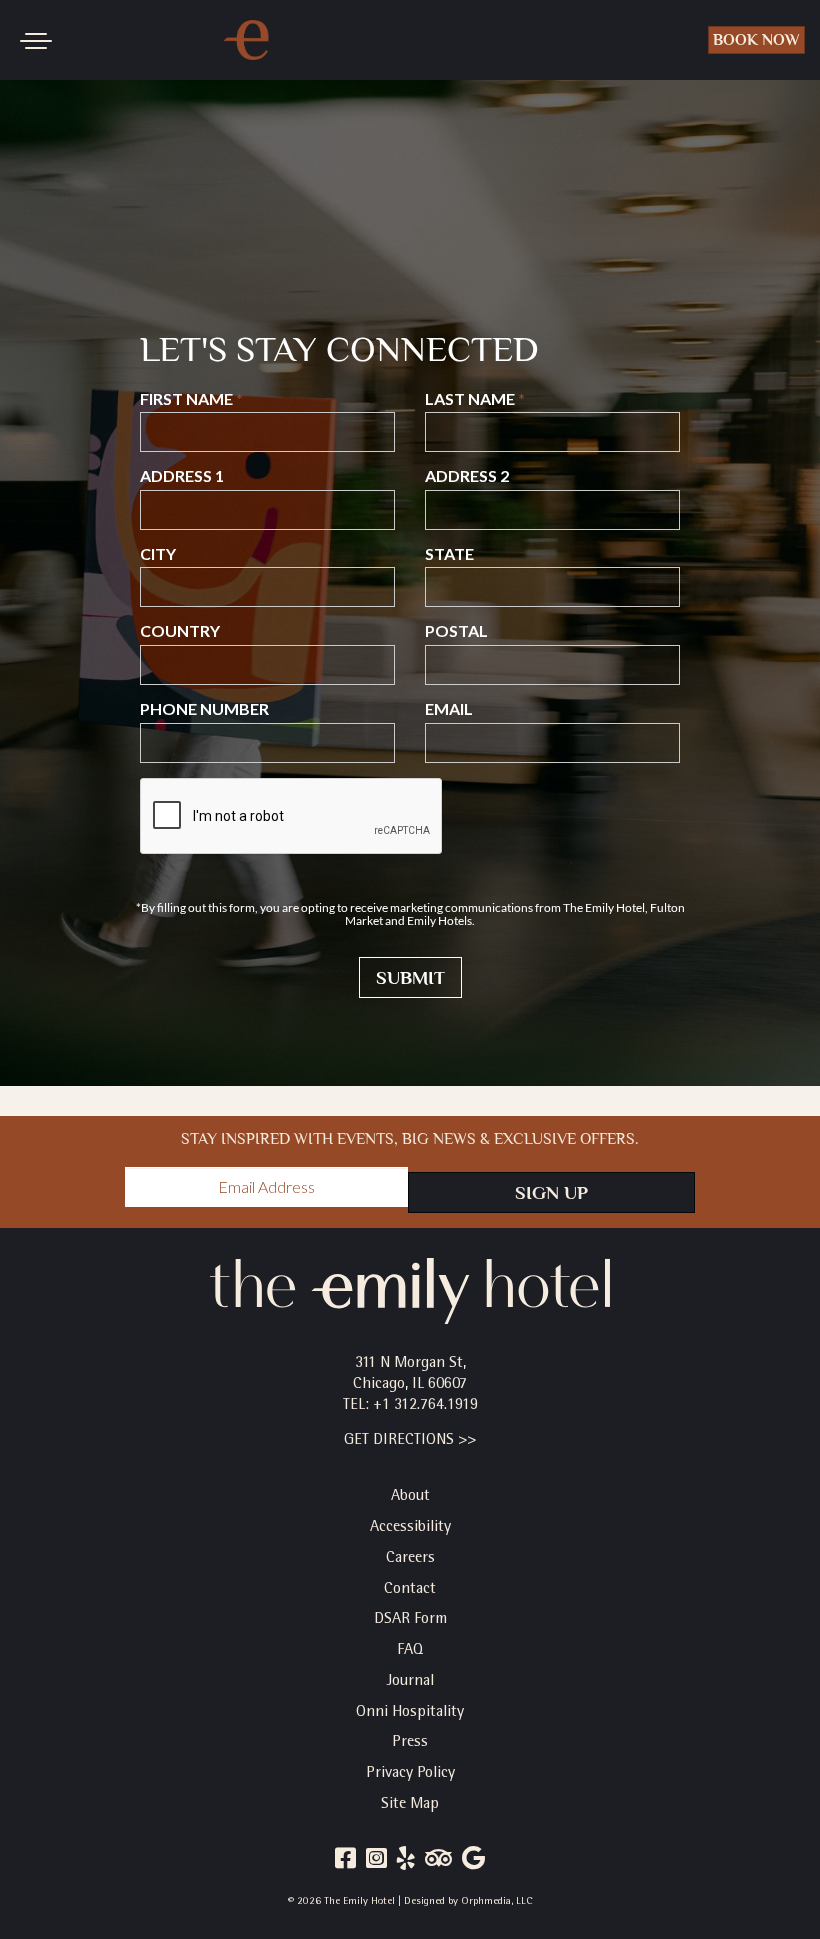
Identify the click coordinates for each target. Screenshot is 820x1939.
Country (180, 631)
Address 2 (467, 476)
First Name (186, 399)
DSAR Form (410, 1620)
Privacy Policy (410, 1774)
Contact (410, 1590)
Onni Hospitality (410, 1713)
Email (449, 709)
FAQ (410, 1651)
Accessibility (410, 1528)
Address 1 (182, 476)
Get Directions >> (410, 1441)
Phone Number (204, 709)
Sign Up (551, 1192)
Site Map (410, 1805)
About (410, 1497)
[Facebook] (345, 1860)
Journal (410, 1682)
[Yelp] (406, 1860)
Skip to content (79, 90)
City (158, 554)
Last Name (470, 399)
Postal (456, 631)
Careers (410, 1559)
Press (410, 1743)
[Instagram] (376, 1860)
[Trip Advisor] (438, 1860)
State (449, 554)
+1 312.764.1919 (425, 1406)
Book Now (756, 40)
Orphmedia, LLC (497, 1901)
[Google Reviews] (473, 1860)
